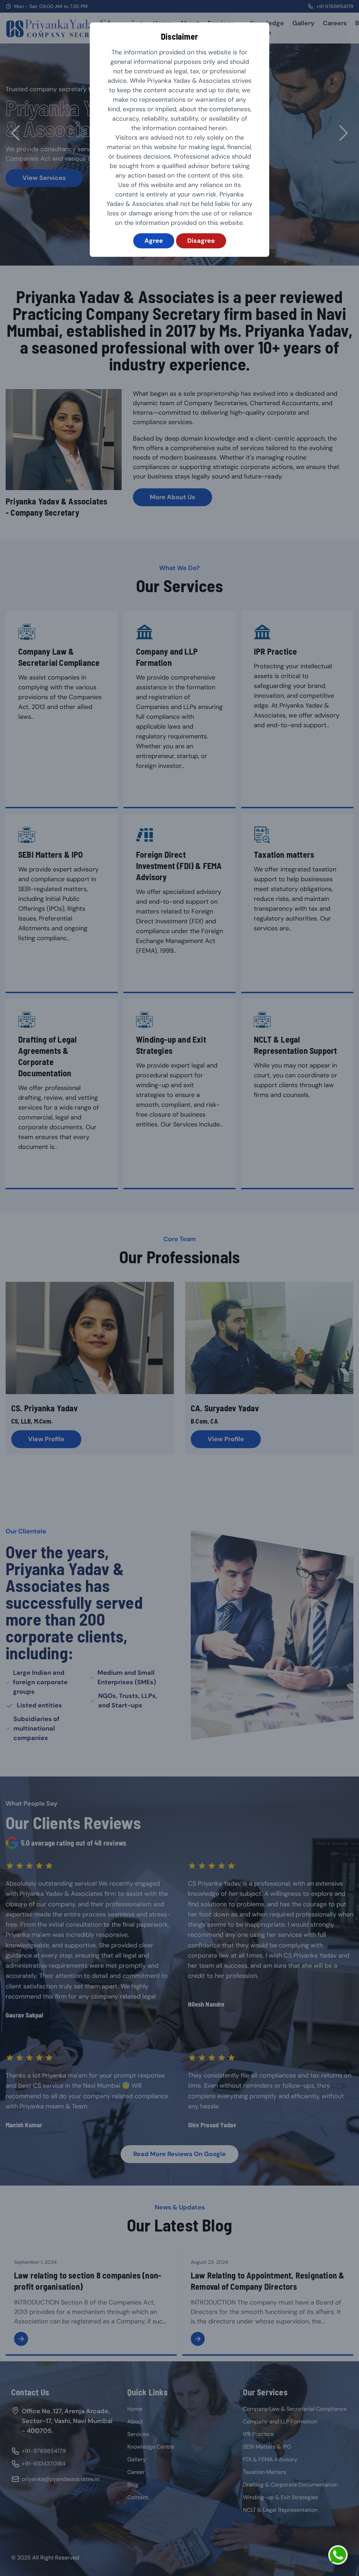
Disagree (201, 241)
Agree (154, 241)
